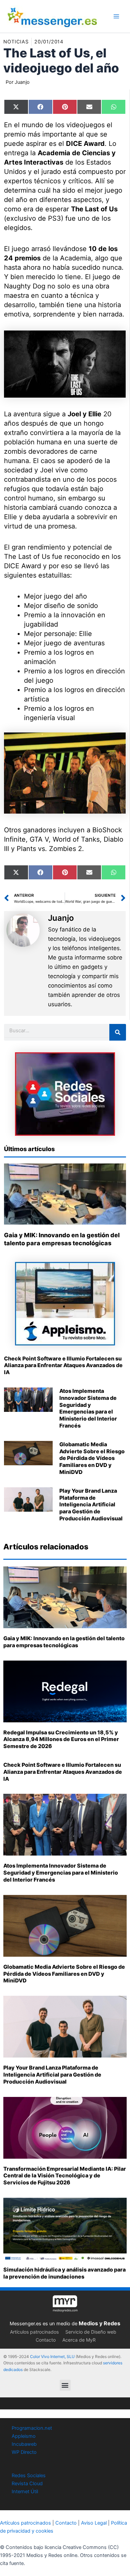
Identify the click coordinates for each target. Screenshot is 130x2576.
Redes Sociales (29, 2476)
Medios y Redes (99, 2323)
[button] (65, 2385)
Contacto (46, 2340)
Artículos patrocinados (34, 2332)
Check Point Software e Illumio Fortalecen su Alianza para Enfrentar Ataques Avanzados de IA (63, 1365)
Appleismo (24, 2436)
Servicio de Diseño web (91, 2332)
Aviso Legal (94, 2523)
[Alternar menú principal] (116, 16)
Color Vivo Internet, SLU (52, 2356)
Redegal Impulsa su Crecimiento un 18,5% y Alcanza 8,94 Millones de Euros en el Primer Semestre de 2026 (61, 1739)
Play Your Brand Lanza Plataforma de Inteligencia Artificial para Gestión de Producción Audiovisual (91, 1505)
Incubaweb (24, 2444)
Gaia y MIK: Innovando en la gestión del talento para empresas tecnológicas (64, 1642)
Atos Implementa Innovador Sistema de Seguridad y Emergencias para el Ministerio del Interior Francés (88, 1408)
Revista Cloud (27, 2484)
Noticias (16, 42)
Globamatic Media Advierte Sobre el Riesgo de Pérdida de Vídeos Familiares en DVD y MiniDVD (92, 1458)
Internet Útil (25, 2492)
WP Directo (24, 2452)
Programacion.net (32, 2428)
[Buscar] (118, 1032)
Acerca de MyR (79, 2340)
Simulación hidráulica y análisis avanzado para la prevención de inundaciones (64, 2273)
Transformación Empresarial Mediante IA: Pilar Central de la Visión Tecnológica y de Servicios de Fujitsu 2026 (65, 2176)
